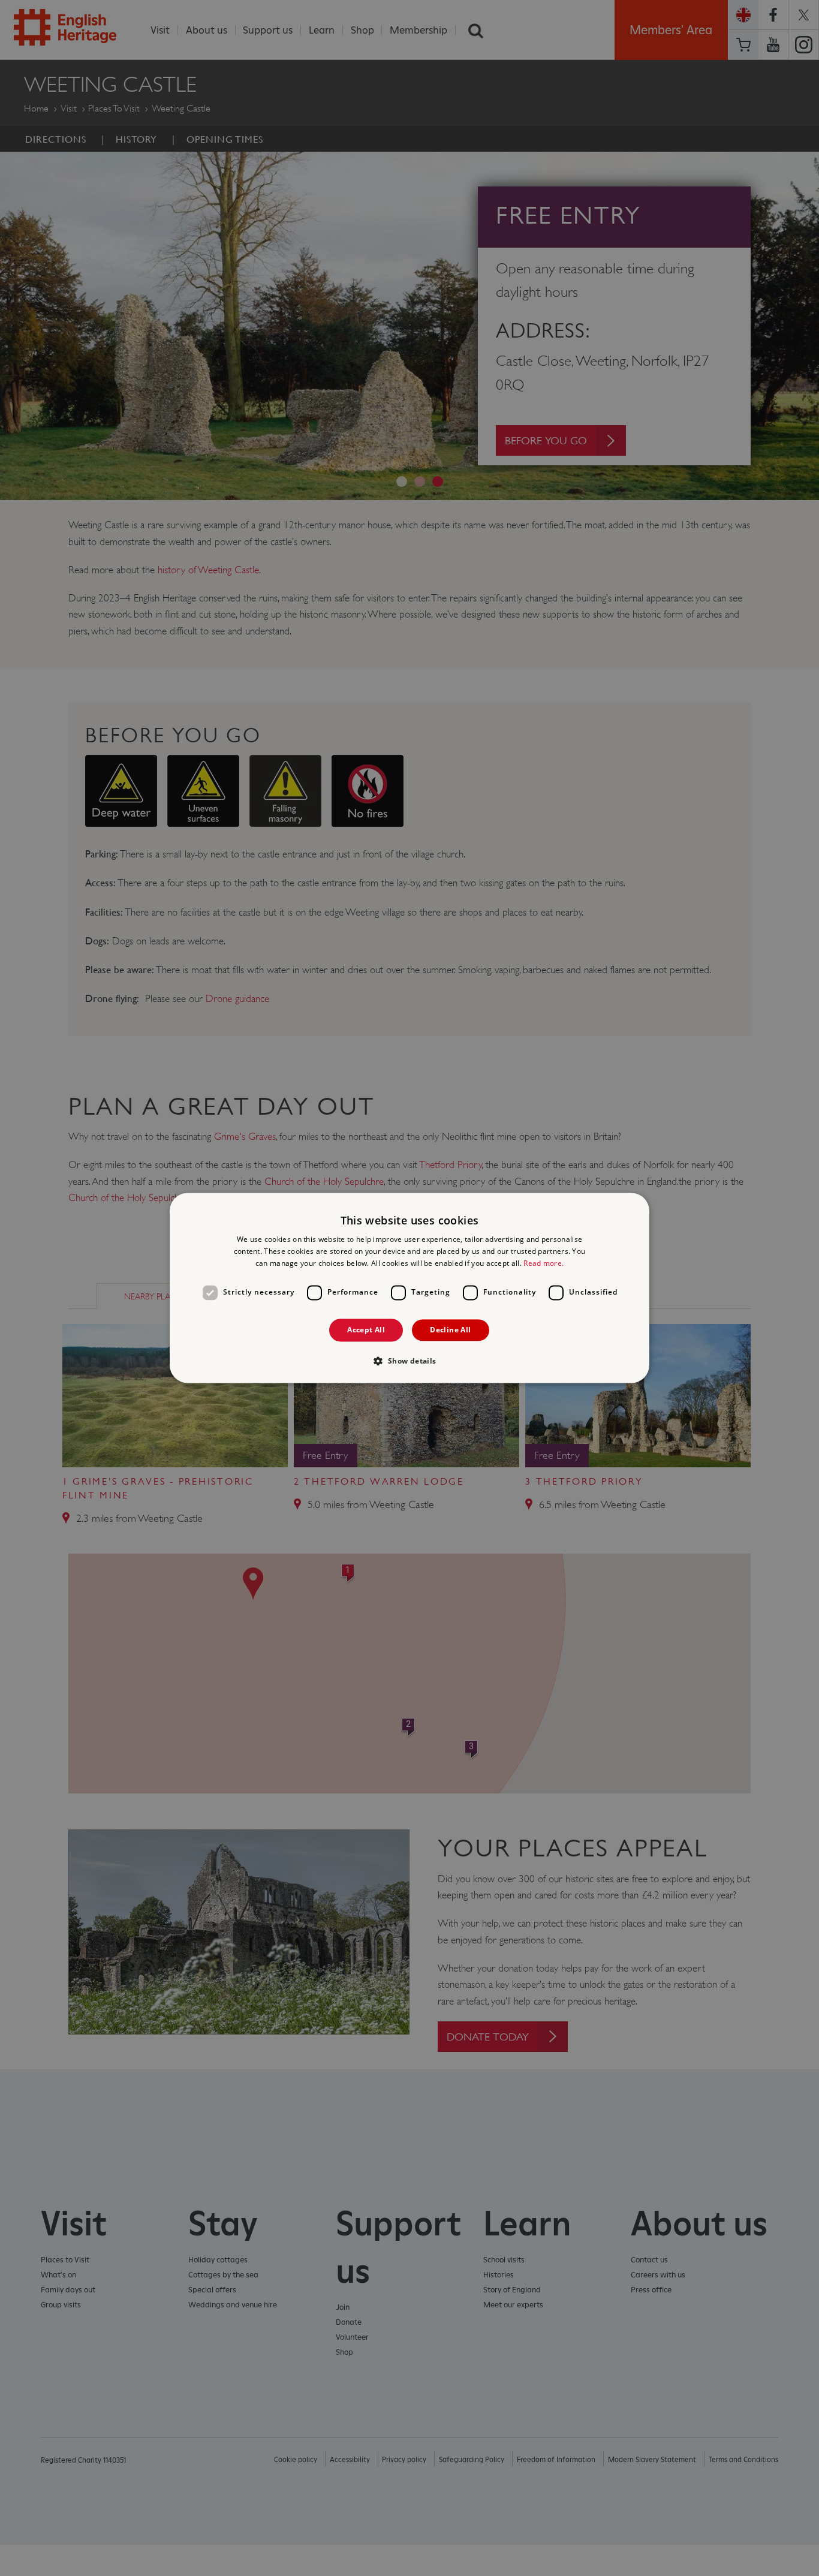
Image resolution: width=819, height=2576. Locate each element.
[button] (409, 1361)
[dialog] (409, 1288)
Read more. (544, 1263)
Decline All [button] (450, 1330)
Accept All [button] (366, 1330)
